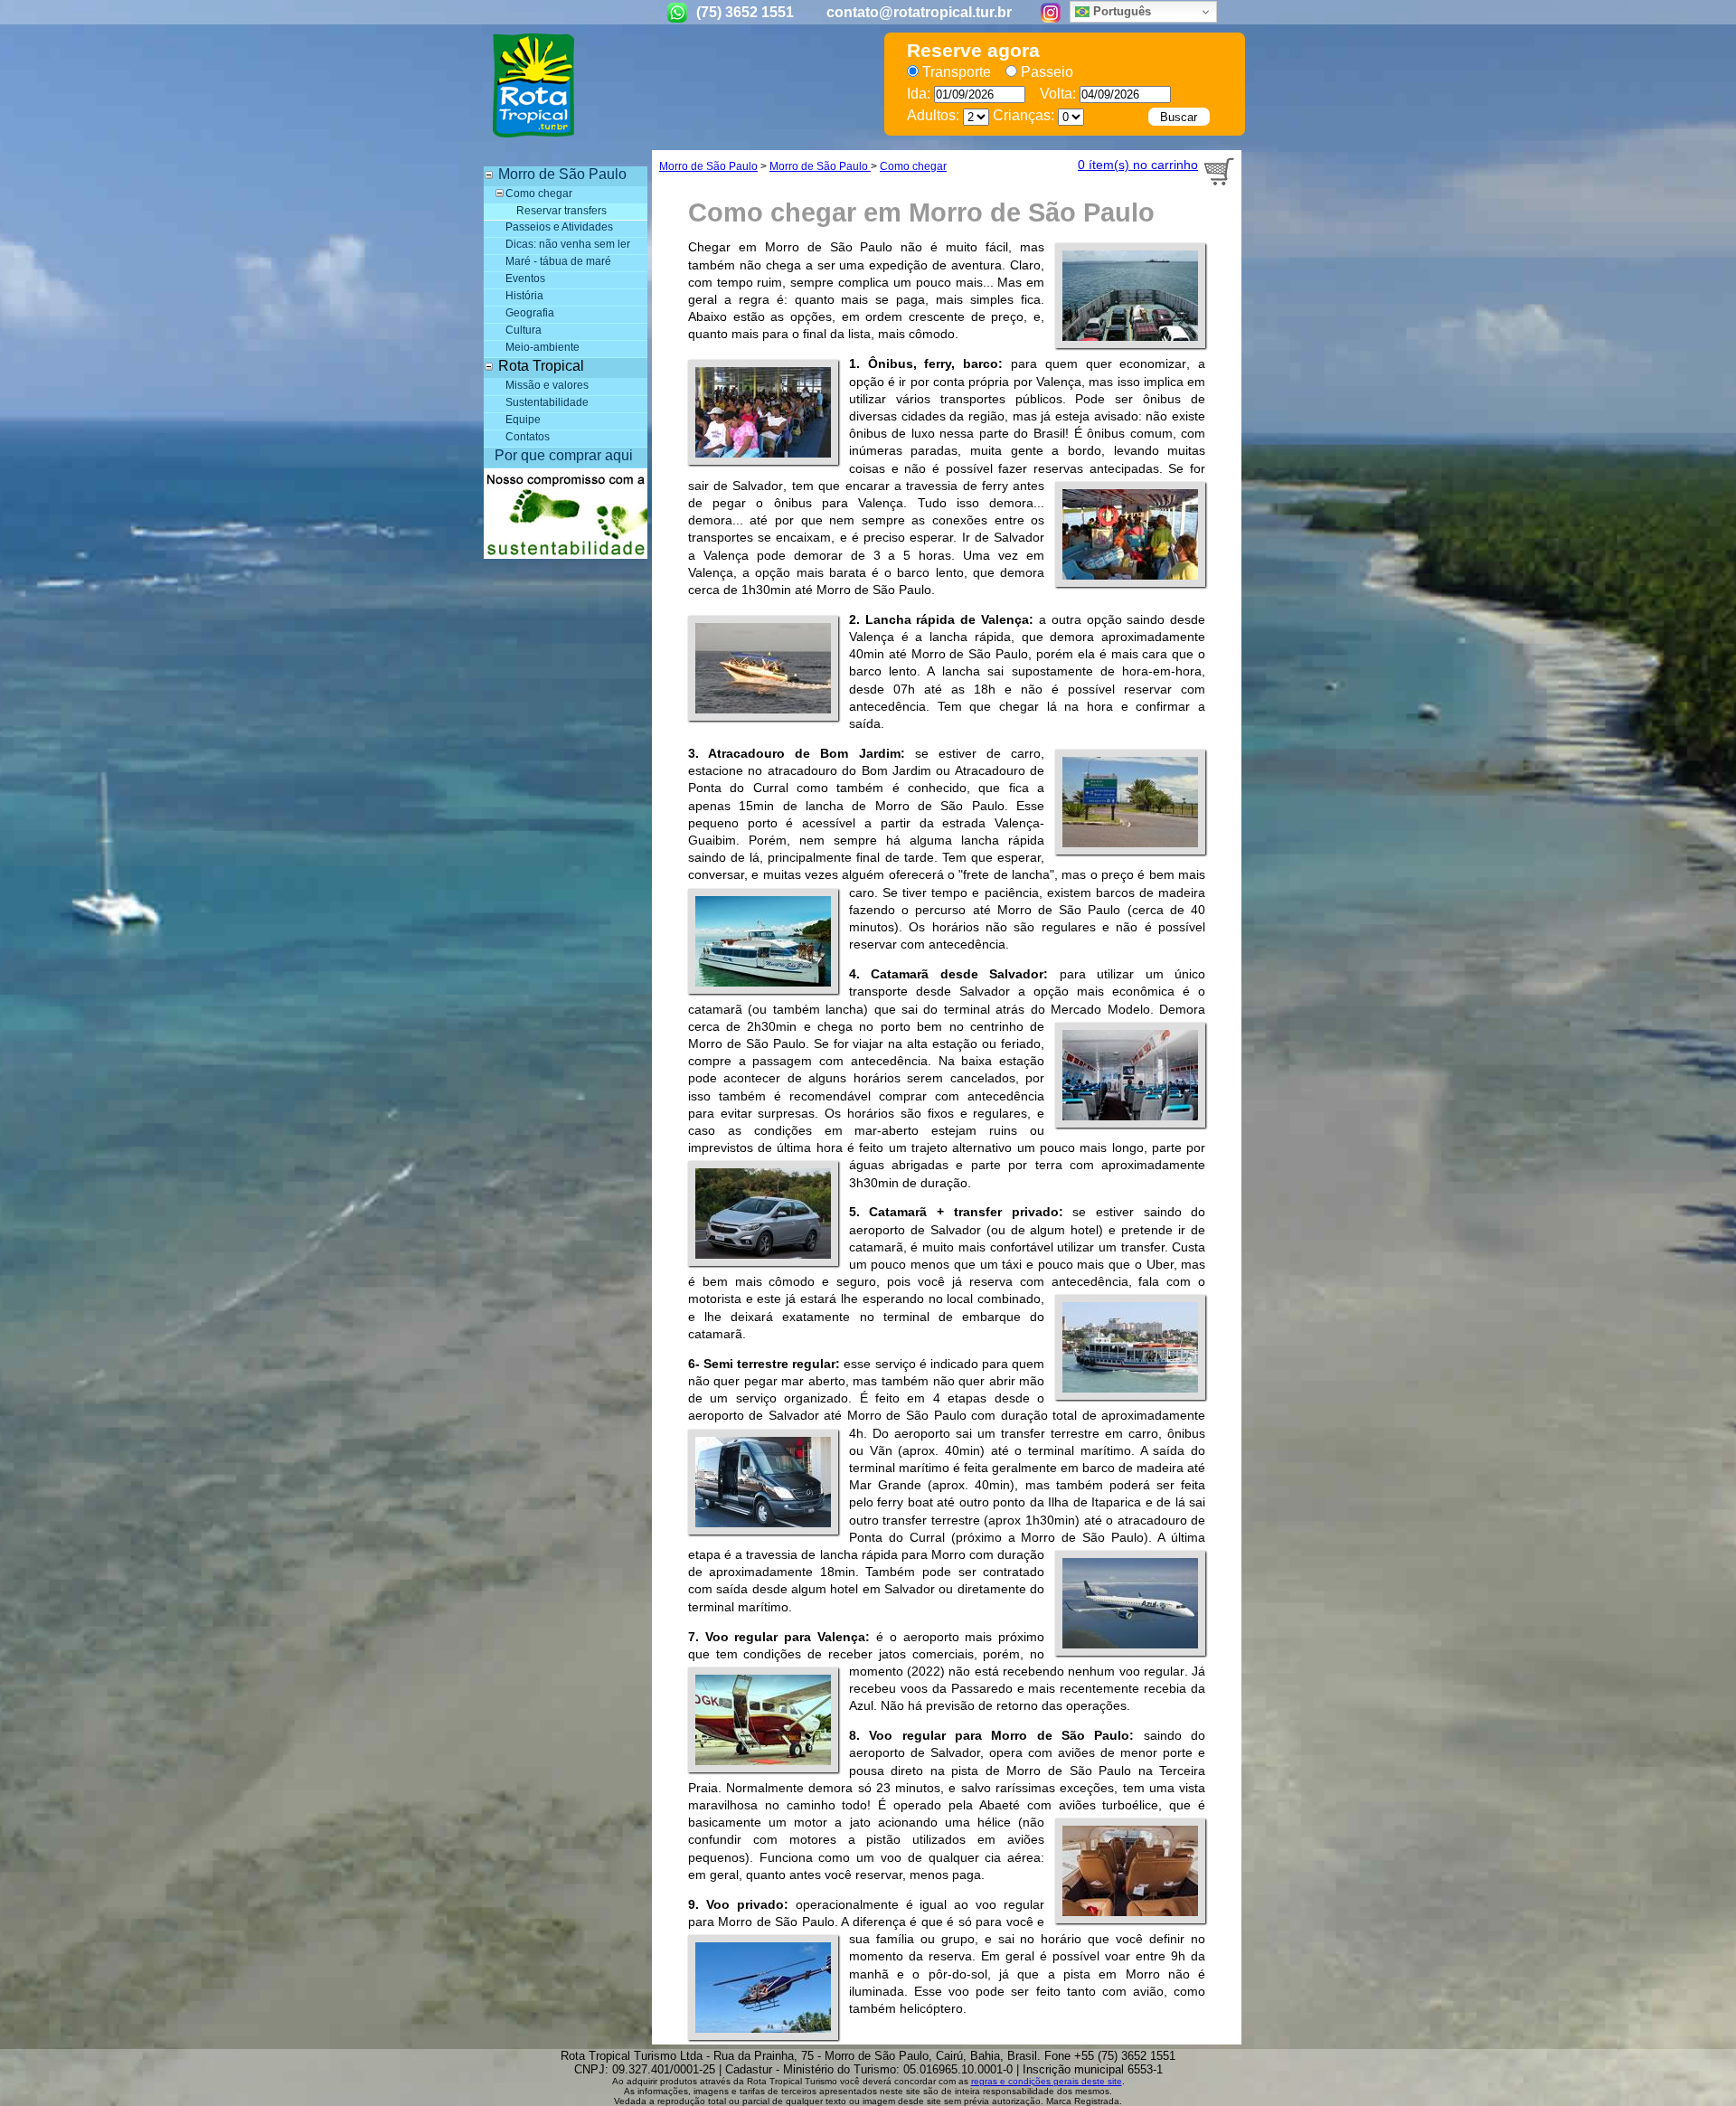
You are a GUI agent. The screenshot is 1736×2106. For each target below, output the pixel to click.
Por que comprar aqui (564, 455)
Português (1120, 11)
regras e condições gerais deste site (1047, 2081)
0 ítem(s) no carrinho (1138, 165)
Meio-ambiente (542, 347)
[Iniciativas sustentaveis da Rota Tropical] (566, 554)
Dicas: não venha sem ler (568, 244)
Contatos (528, 437)
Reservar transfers (561, 211)
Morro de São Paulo (708, 166)
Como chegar (539, 194)
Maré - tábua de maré (558, 261)
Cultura (524, 330)
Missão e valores (547, 385)
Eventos (525, 279)
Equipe (523, 420)
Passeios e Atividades (559, 227)
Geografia (530, 313)
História (524, 296)
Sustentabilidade (547, 402)
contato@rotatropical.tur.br (919, 12)
